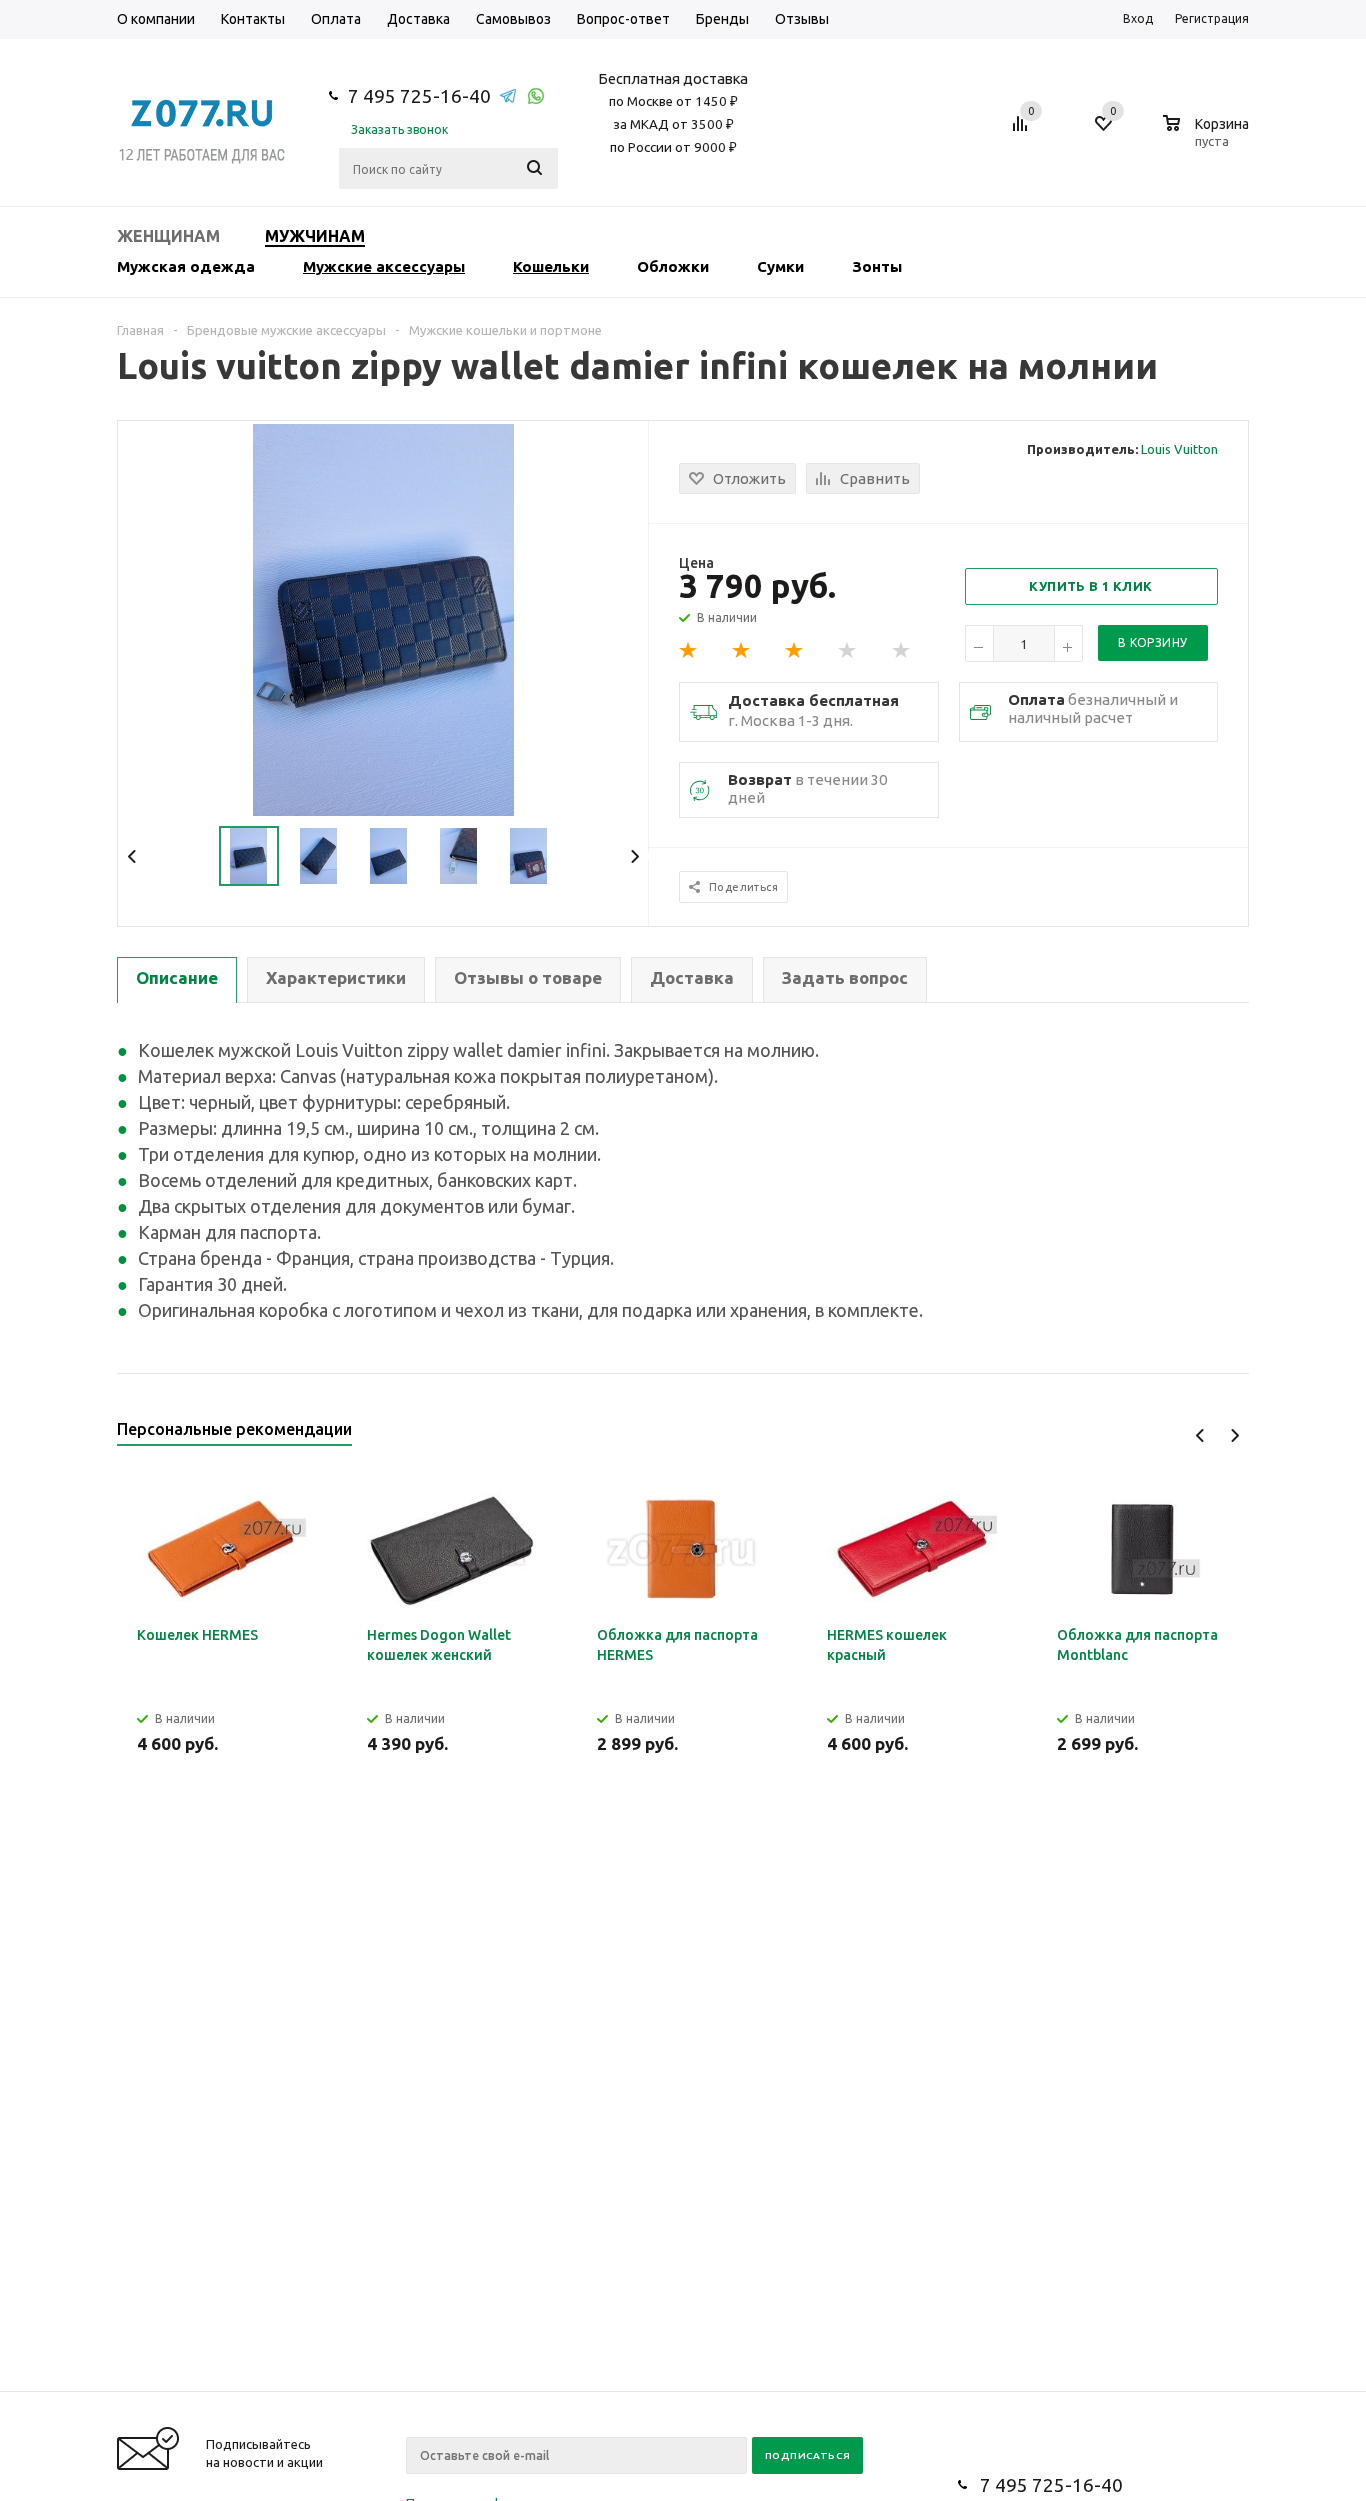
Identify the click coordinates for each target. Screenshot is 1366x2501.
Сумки (780, 266)
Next (634, 856)
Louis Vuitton (1179, 449)
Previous (132, 856)
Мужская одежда (186, 266)
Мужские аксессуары (384, 266)
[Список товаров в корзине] (1208, 138)
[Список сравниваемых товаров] (1023, 131)
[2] (742, 651)
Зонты (877, 266)
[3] (795, 651)
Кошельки (551, 266)
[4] (848, 651)
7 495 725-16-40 (419, 96)
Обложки (673, 266)
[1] (689, 651)
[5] (902, 651)
